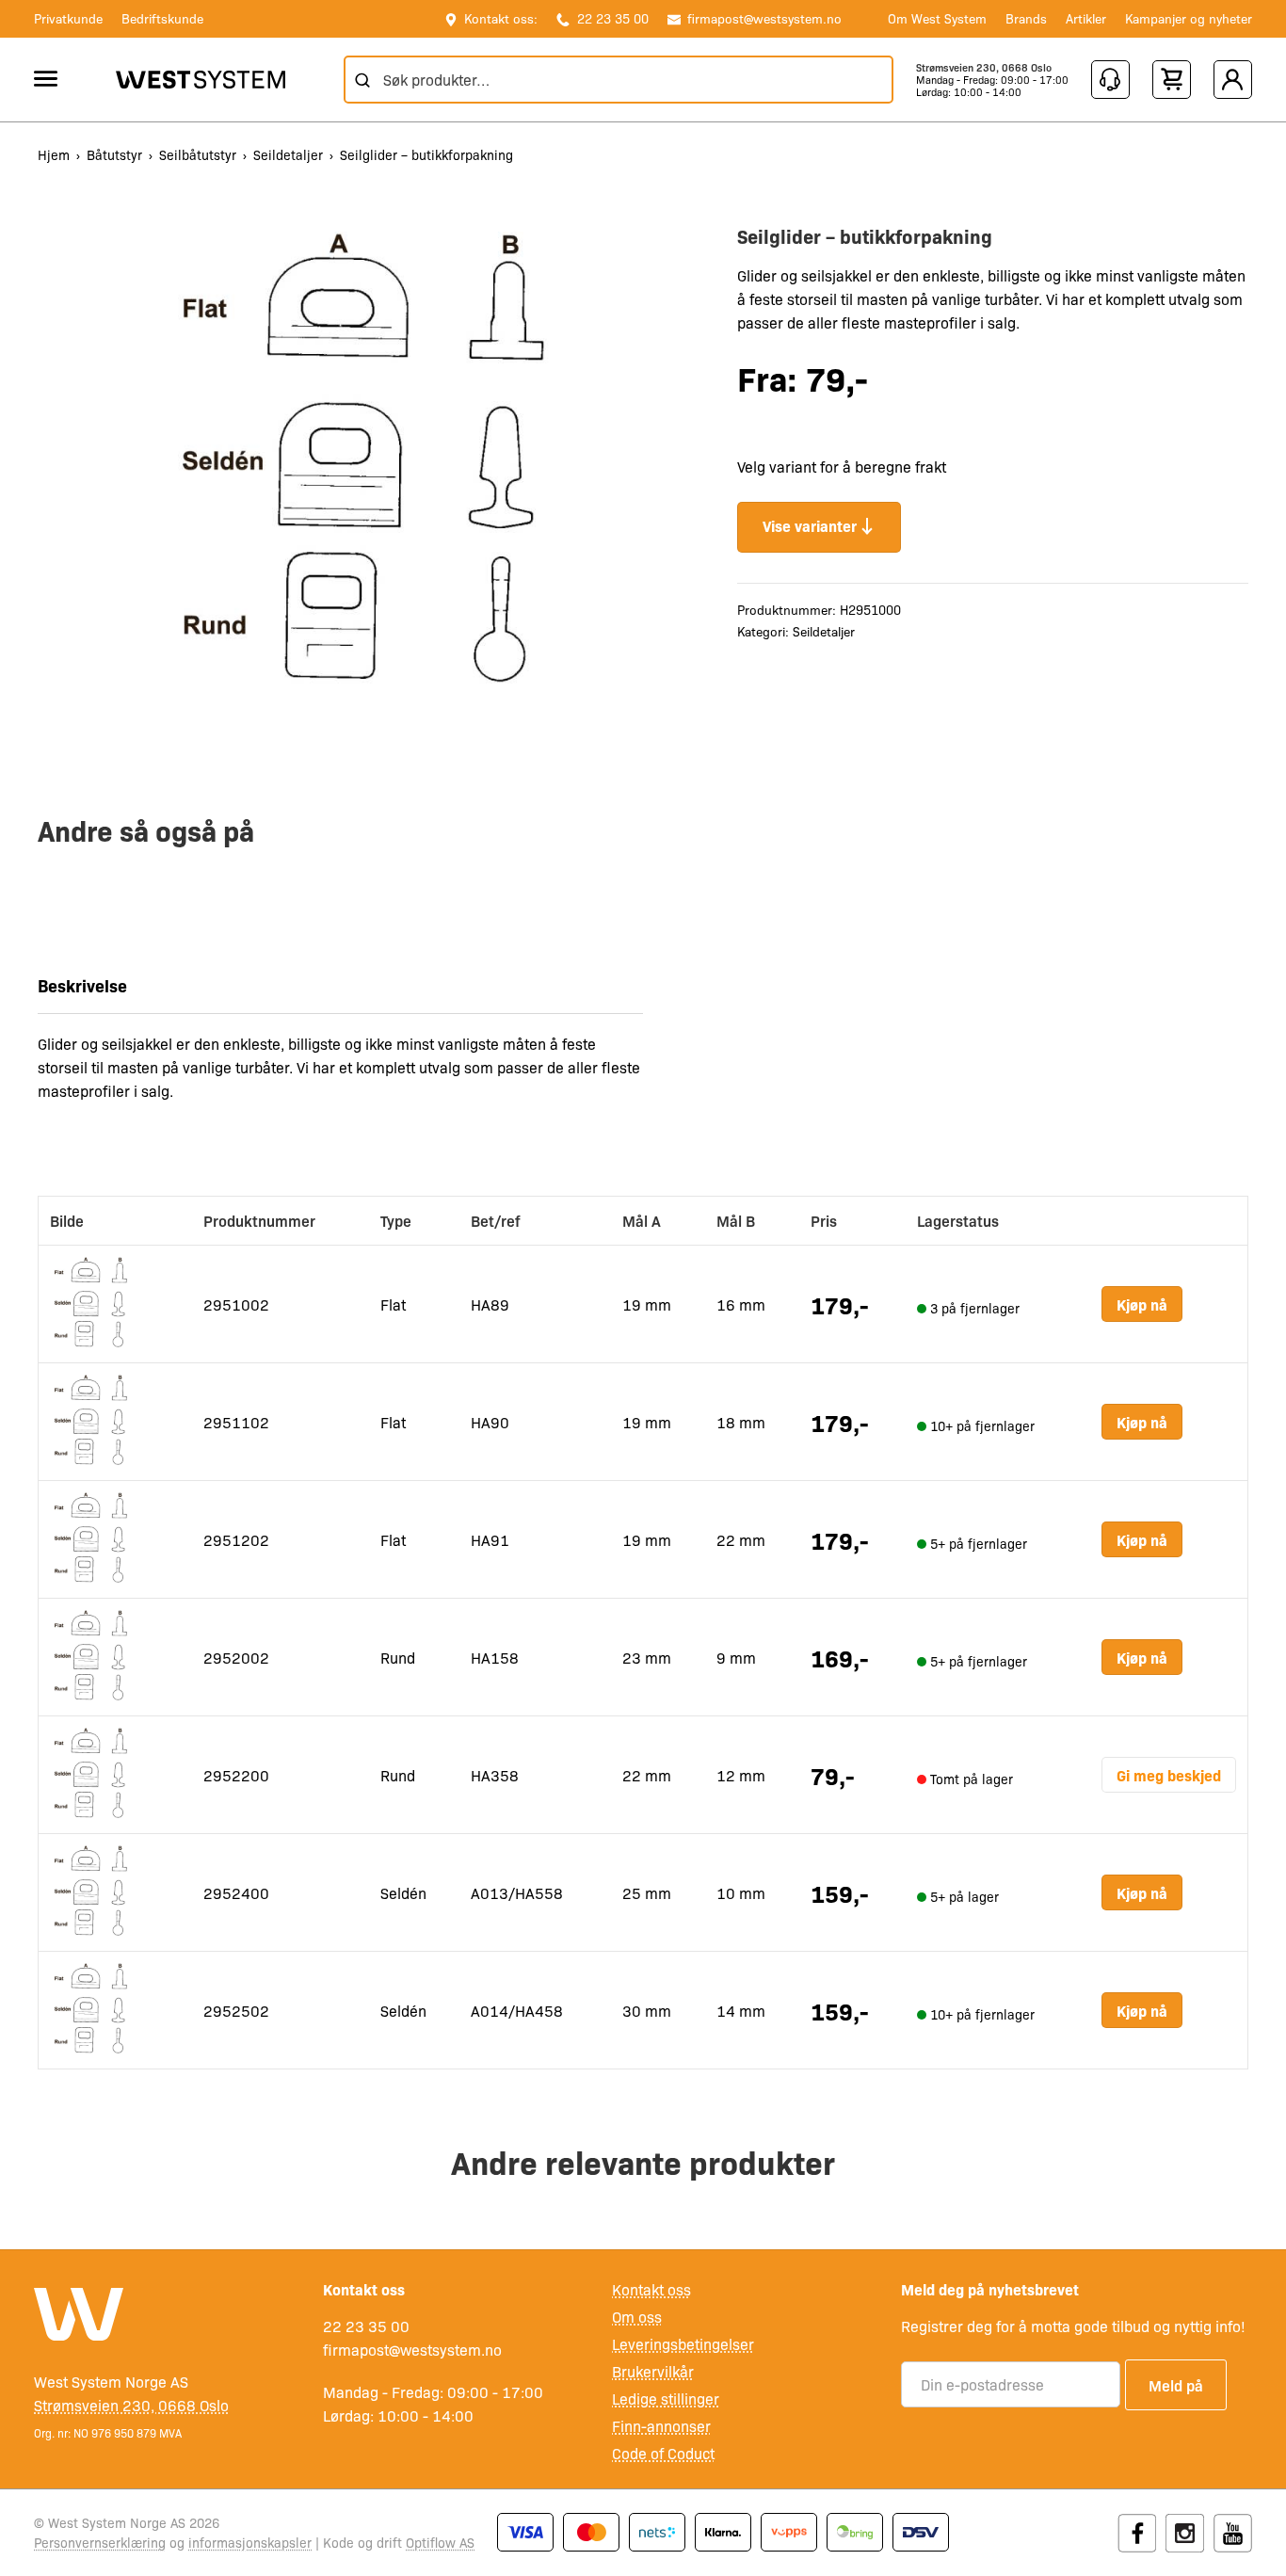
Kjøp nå (1142, 1304)
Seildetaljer (288, 154)
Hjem (54, 154)
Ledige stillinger (666, 2399)
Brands (1026, 18)
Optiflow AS (440, 2542)
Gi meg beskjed (1169, 1775)
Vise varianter (810, 525)
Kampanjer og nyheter (1189, 18)
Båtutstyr (114, 154)
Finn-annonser (661, 2426)
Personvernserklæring (100, 2542)
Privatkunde (68, 18)
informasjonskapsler (250, 2542)
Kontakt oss (651, 2289)
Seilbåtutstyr (198, 154)
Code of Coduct (663, 2453)
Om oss (637, 2317)
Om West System (937, 18)
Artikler (1086, 18)
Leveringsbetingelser (683, 2344)
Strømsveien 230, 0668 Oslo (984, 67)
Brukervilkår (653, 2371)
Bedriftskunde (162, 18)
